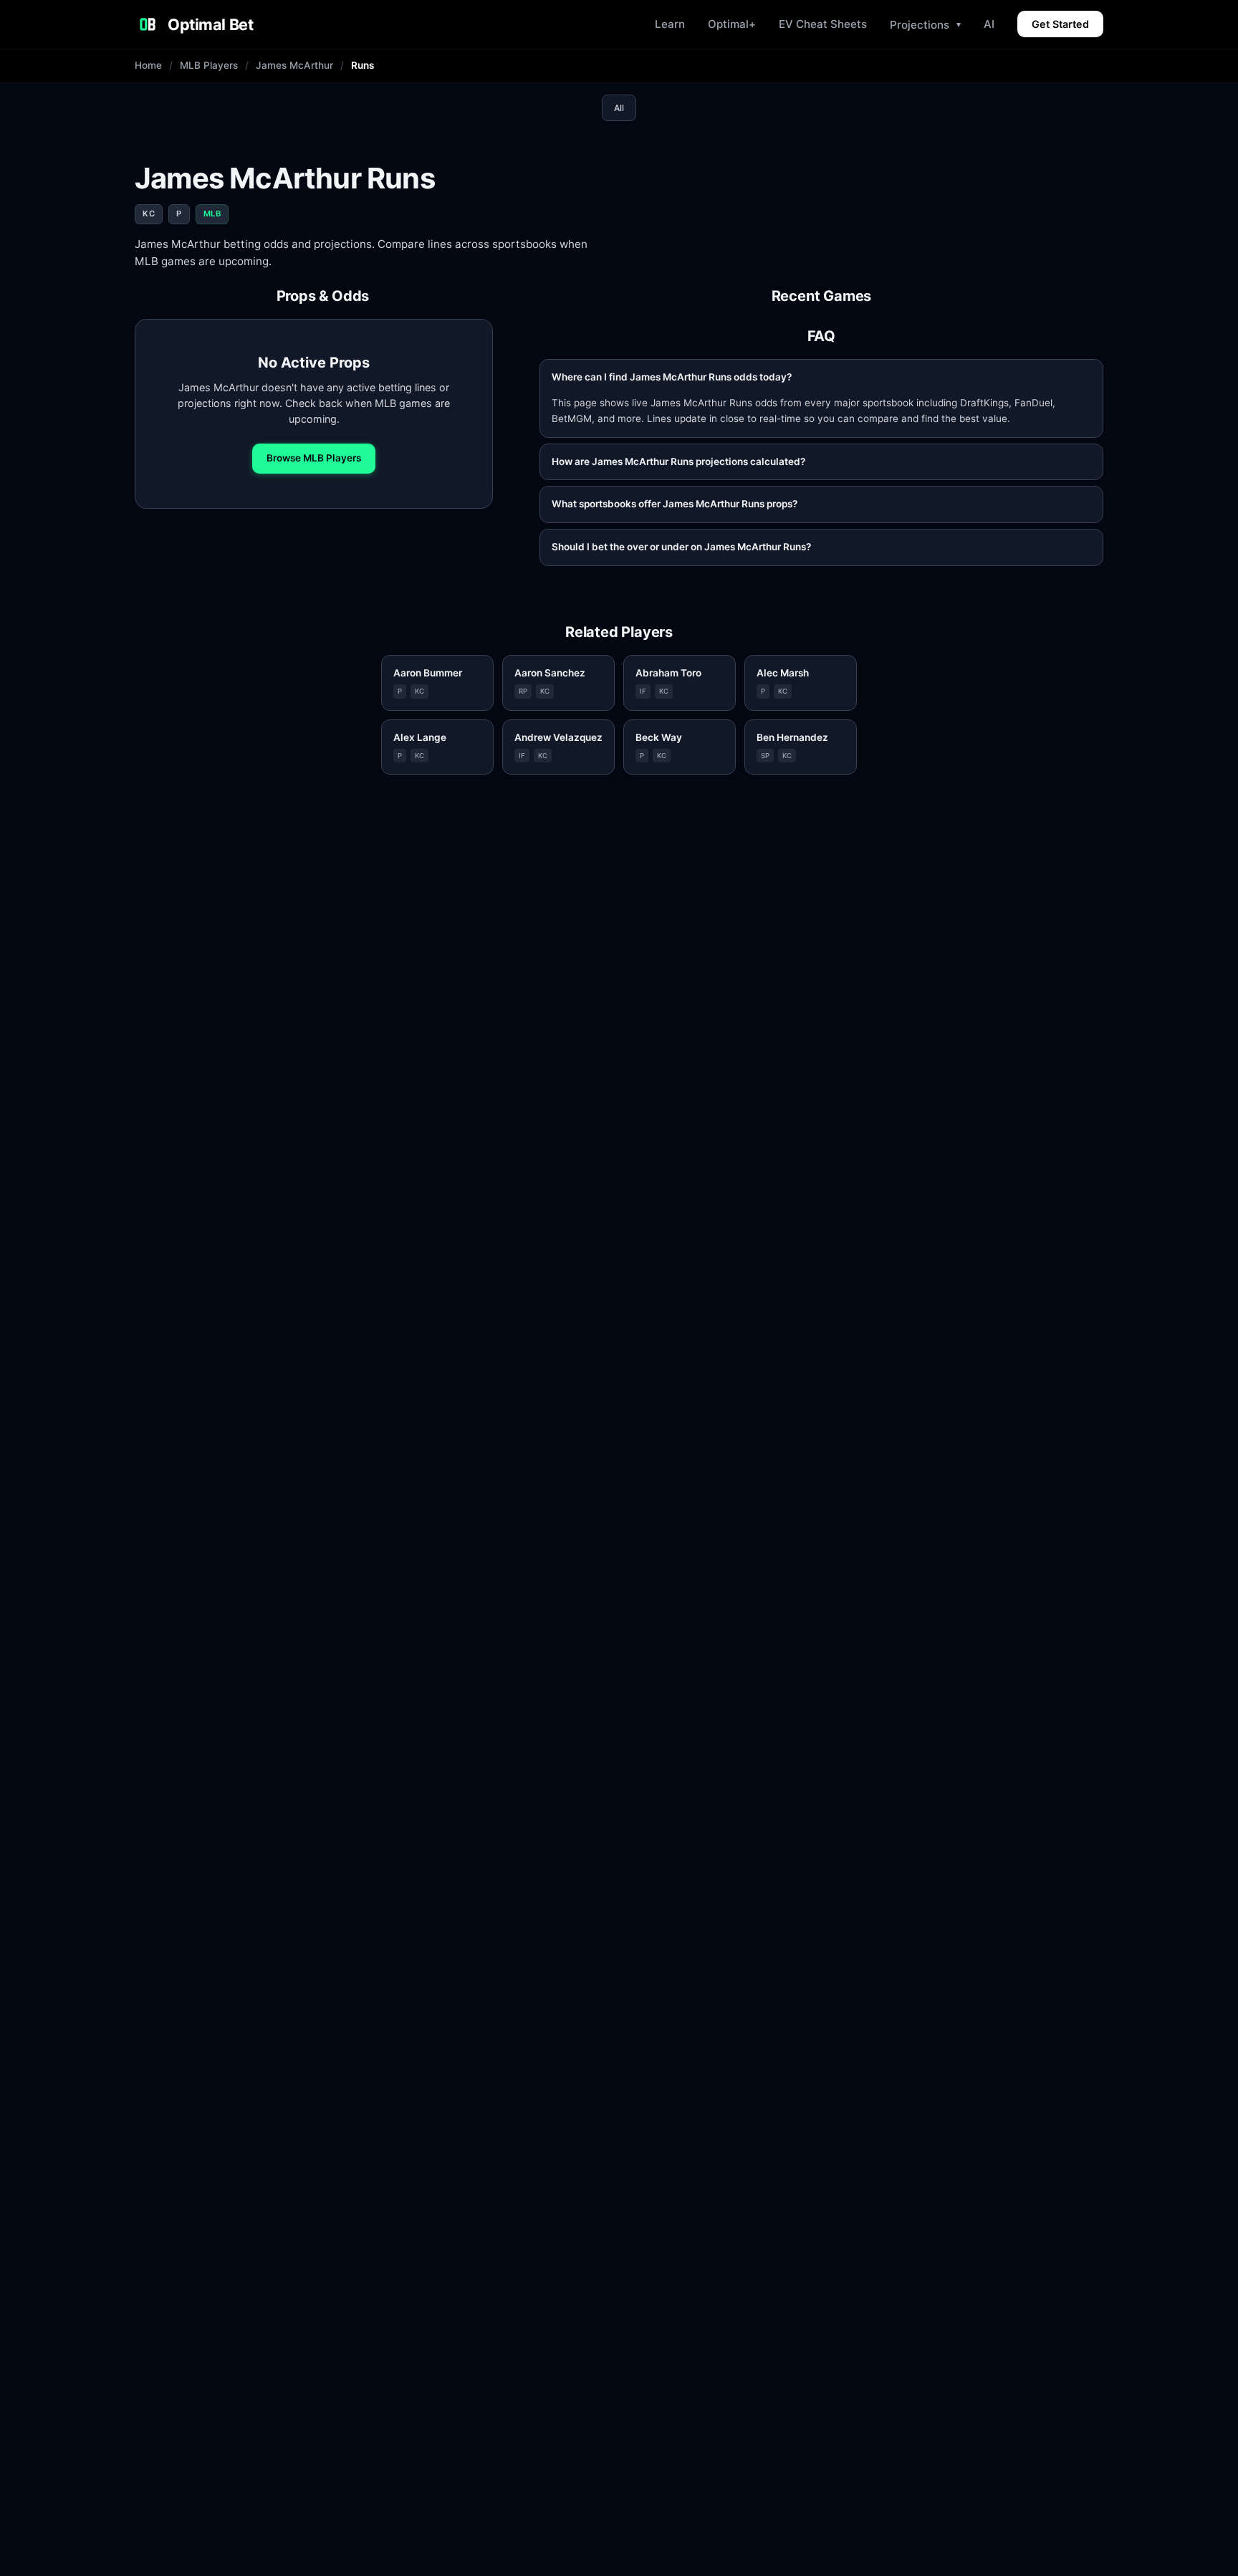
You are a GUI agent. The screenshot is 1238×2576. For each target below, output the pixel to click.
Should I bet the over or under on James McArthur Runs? (681, 547)
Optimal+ (732, 24)
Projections (925, 25)
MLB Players (209, 65)
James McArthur (294, 65)
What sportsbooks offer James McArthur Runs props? (675, 504)
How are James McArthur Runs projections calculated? (678, 461)
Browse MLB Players (314, 458)
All (619, 108)
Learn (670, 24)
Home (148, 65)
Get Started (1060, 24)
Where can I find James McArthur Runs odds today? (672, 377)
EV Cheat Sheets (823, 24)
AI (989, 24)
